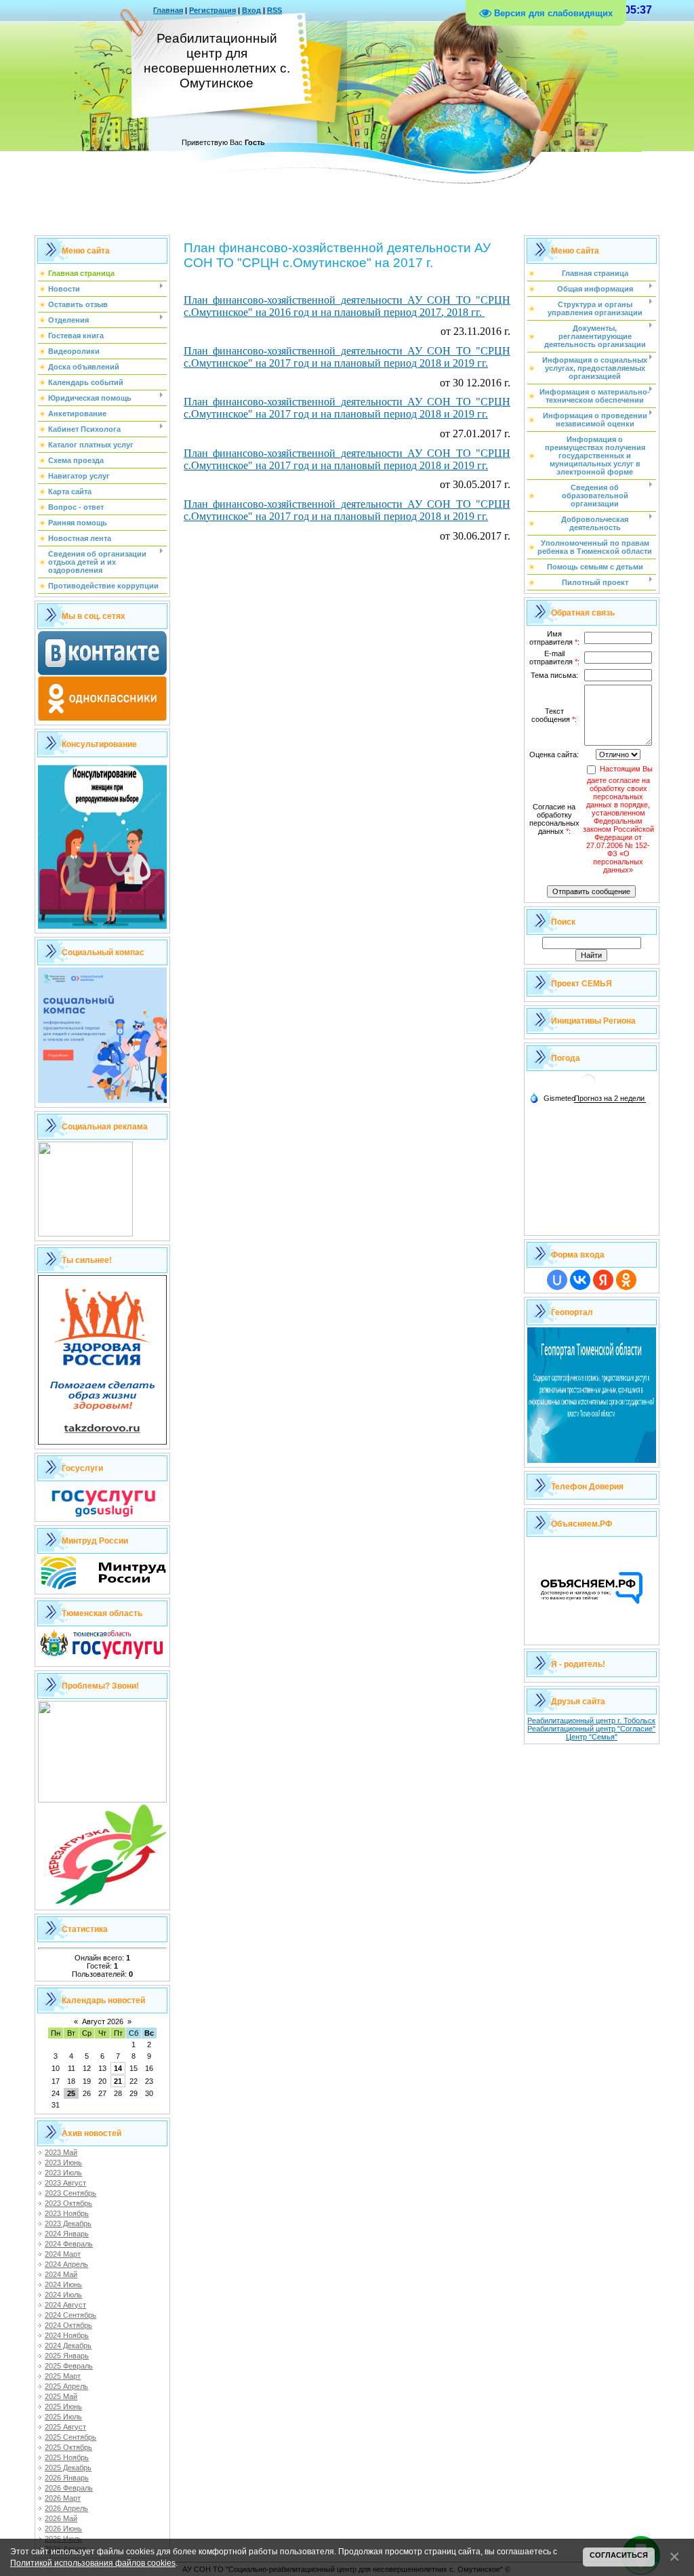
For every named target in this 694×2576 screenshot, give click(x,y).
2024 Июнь (63, 2285)
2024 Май (61, 2274)
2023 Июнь (63, 2162)
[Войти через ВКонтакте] (580, 1280)
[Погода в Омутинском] (588, 1086)
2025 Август (65, 2427)
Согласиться (619, 2555)
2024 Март (63, 2254)
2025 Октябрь (68, 2447)
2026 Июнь (63, 2529)
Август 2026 (103, 2021)
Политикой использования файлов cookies (93, 2563)
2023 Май (61, 2152)
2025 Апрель (66, 2386)
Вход (251, 10)
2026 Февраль (69, 2488)
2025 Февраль (69, 2366)
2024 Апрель (66, 2264)
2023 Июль (63, 2173)
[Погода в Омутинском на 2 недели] (610, 1099)
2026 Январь (67, 2478)
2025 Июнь (63, 2407)
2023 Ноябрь (67, 2213)
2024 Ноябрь (67, 2335)
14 (118, 2068)
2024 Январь (67, 2234)
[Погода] (552, 1098)
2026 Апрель (66, 2508)
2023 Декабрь (68, 2223)
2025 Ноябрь (67, 2457)
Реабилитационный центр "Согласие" (591, 1729)
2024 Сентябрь (70, 2315)
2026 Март (63, 2498)
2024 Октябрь (68, 2325)
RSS (274, 10)
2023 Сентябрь (70, 2193)
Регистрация (212, 10)
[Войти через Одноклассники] (626, 1280)
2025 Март (63, 2376)
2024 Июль (63, 2295)
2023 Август (65, 2183)
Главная (168, 10)
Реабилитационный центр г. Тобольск (591, 1720)
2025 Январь (67, 2356)
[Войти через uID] (557, 1280)
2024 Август (65, 2305)
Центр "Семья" (592, 1737)
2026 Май (61, 2518)
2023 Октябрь (68, 2203)
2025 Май (61, 2396)
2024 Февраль (69, 2244)
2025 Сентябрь (70, 2437)
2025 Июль (63, 2417)
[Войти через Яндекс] (603, 1280)
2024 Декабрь (68, 2346)
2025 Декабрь (68, 2468)
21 (118, 2081)
